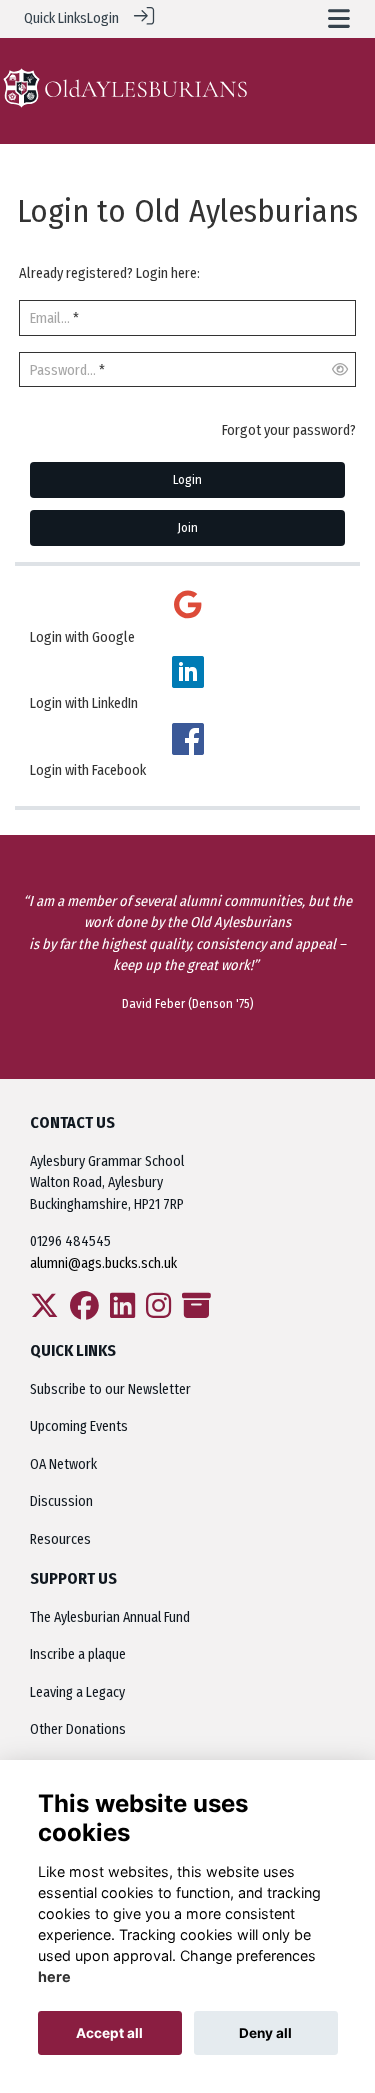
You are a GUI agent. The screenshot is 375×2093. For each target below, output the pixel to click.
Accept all (109, 2033)
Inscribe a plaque (78, 1654)
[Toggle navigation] (339, 18)
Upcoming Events (79, 1426)
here (54, 1976)
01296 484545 (70, 1241)
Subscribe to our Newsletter (110, 1389)
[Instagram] (158, 1311)
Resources (60, 1539)
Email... (50, 318)
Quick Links (55, 18)
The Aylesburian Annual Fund (110, 1617)
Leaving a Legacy (77, 1692)
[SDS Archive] (196, 1311)
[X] (44, 1311)
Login (103, 18)
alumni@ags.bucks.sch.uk (105, 1263)
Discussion (61, 1501)
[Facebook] (84, 1311)
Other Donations (78, 1729)
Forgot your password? (289, 430)
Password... (63, 370)
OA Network (63, 1464)
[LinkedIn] (122, 1311)
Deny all (265, 2033)
